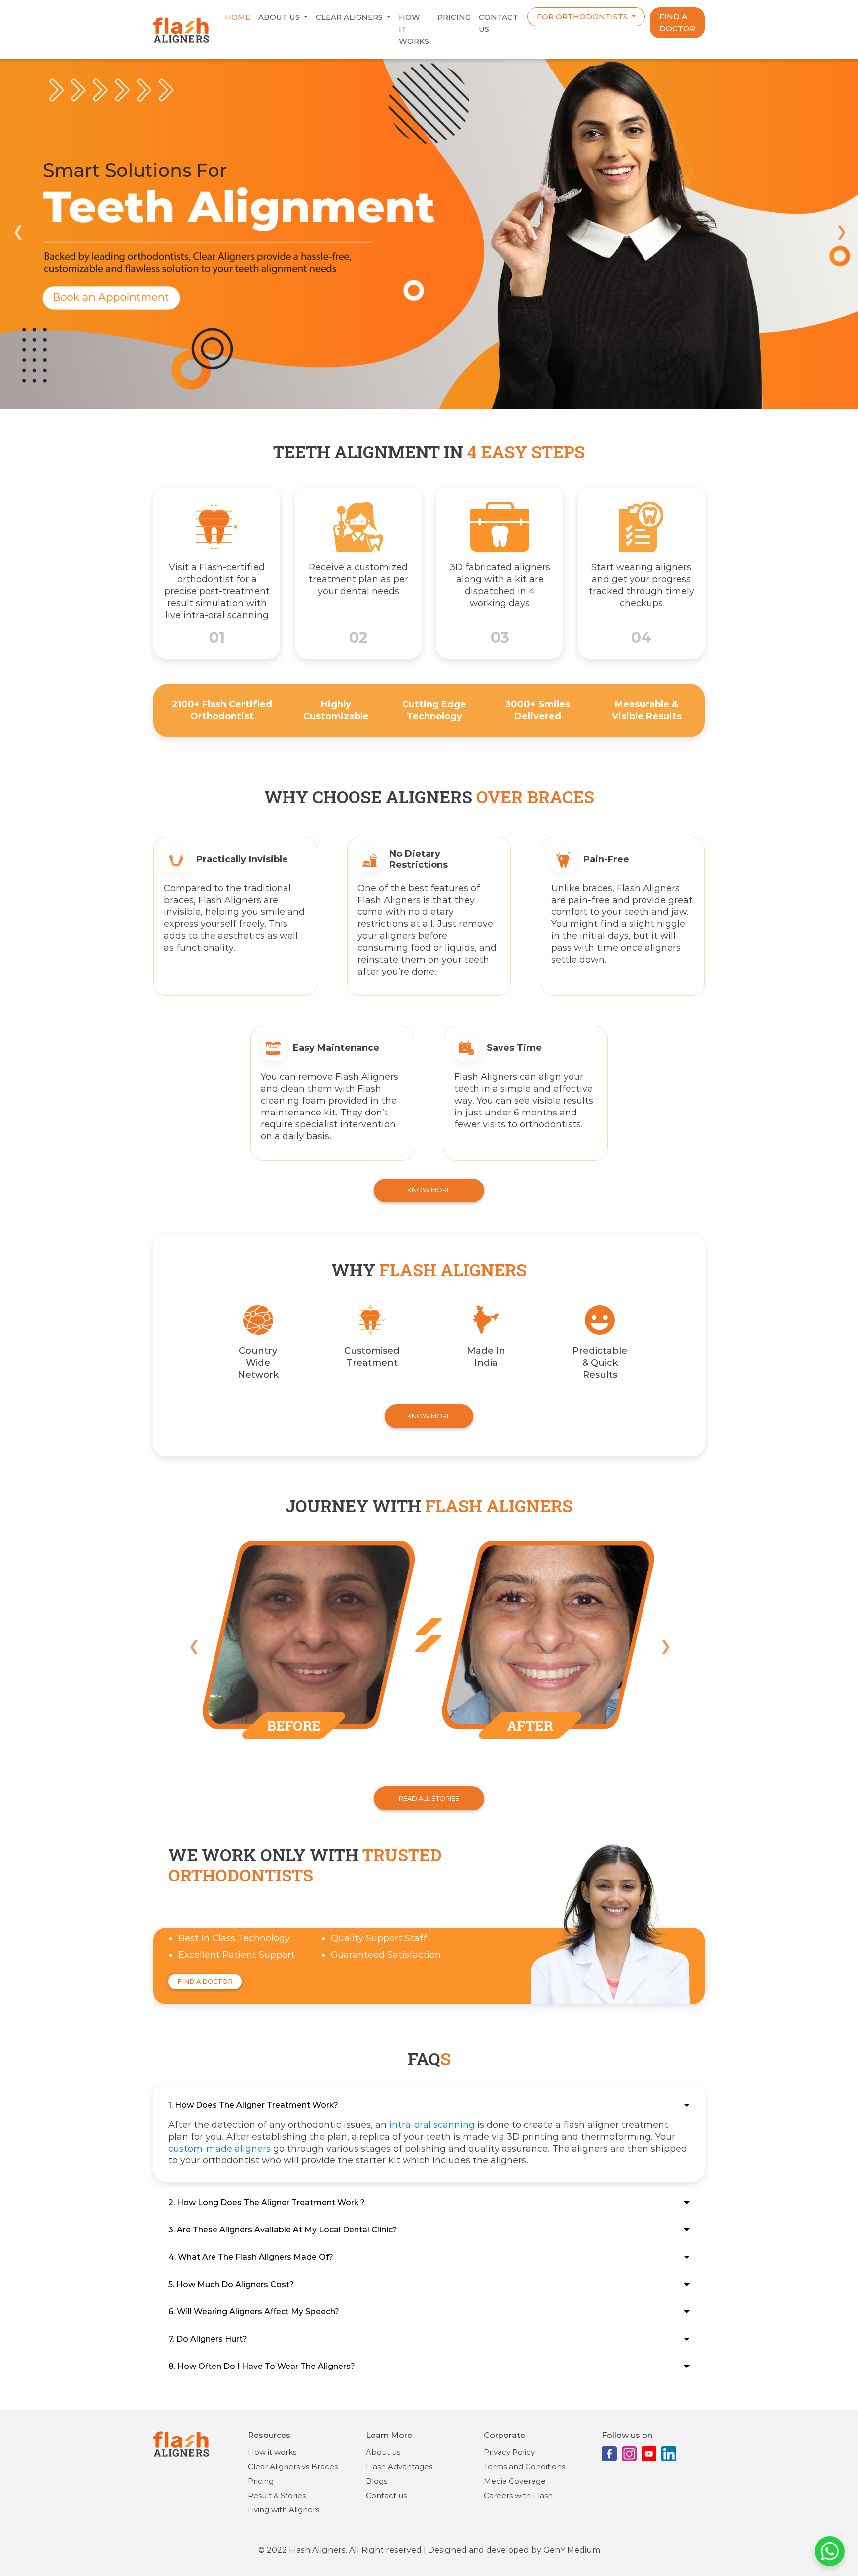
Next (841, 230)
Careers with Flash (518, 2495)
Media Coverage (515, 2481)
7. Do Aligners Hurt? (208, 2339)
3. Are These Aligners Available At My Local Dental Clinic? (283, 2230)
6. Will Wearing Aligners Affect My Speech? (254, 2312)
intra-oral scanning (432, 2125)
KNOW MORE (429, 1190)
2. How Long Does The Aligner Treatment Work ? (267, 2202)
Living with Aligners (284, 2510)
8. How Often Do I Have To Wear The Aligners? (262, 2366)
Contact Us (499, 23)
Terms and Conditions (524, 2467)
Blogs (377, 2481)
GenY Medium (572, 2550)
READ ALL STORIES (429, 1798)
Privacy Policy (509, 2452)
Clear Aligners (350, 17)
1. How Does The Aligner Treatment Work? (253, 2105)
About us (280, 17)
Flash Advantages (399, 2467)
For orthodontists (583, 17)
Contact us (386, 2495)
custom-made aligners (219, 2149)
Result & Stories (277, 2495)
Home (238, 17)
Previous (17, 230)
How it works (414, 29)
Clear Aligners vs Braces (293, 2467)
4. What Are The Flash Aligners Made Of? (251, 2257)
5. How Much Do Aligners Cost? (231, 2284)
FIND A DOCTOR (677, 23)
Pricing (454, 17)
